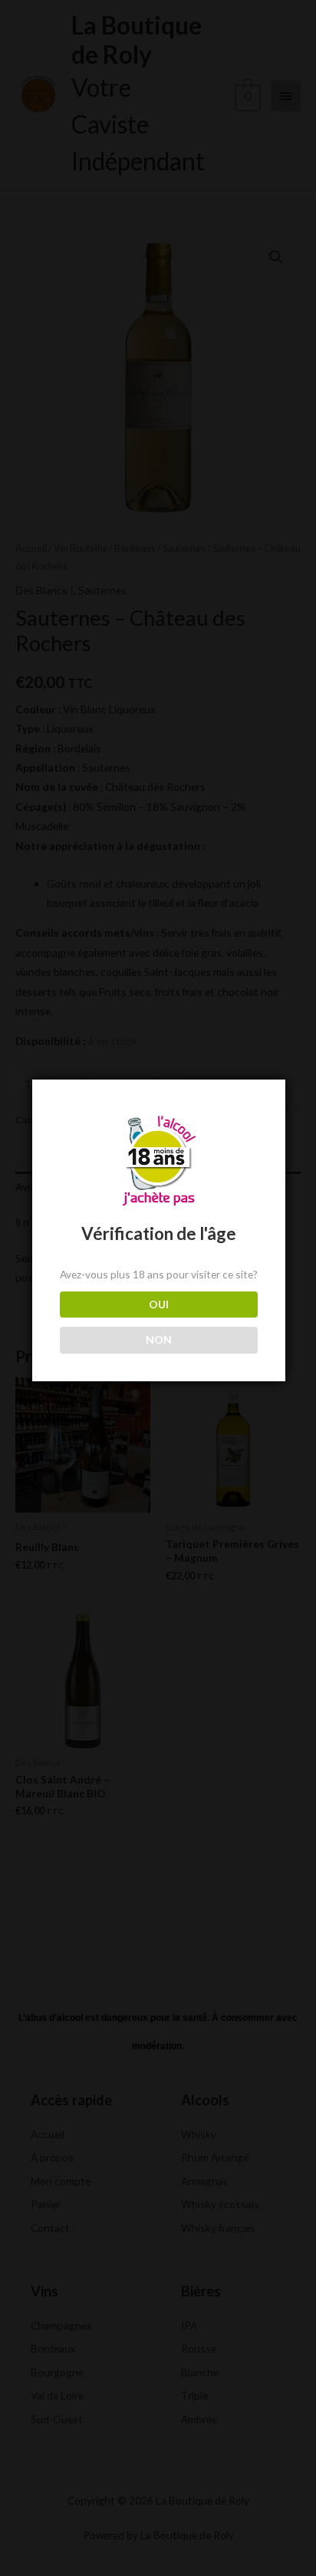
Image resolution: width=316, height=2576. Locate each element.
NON (159, 1339)
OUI (159, 1304)
